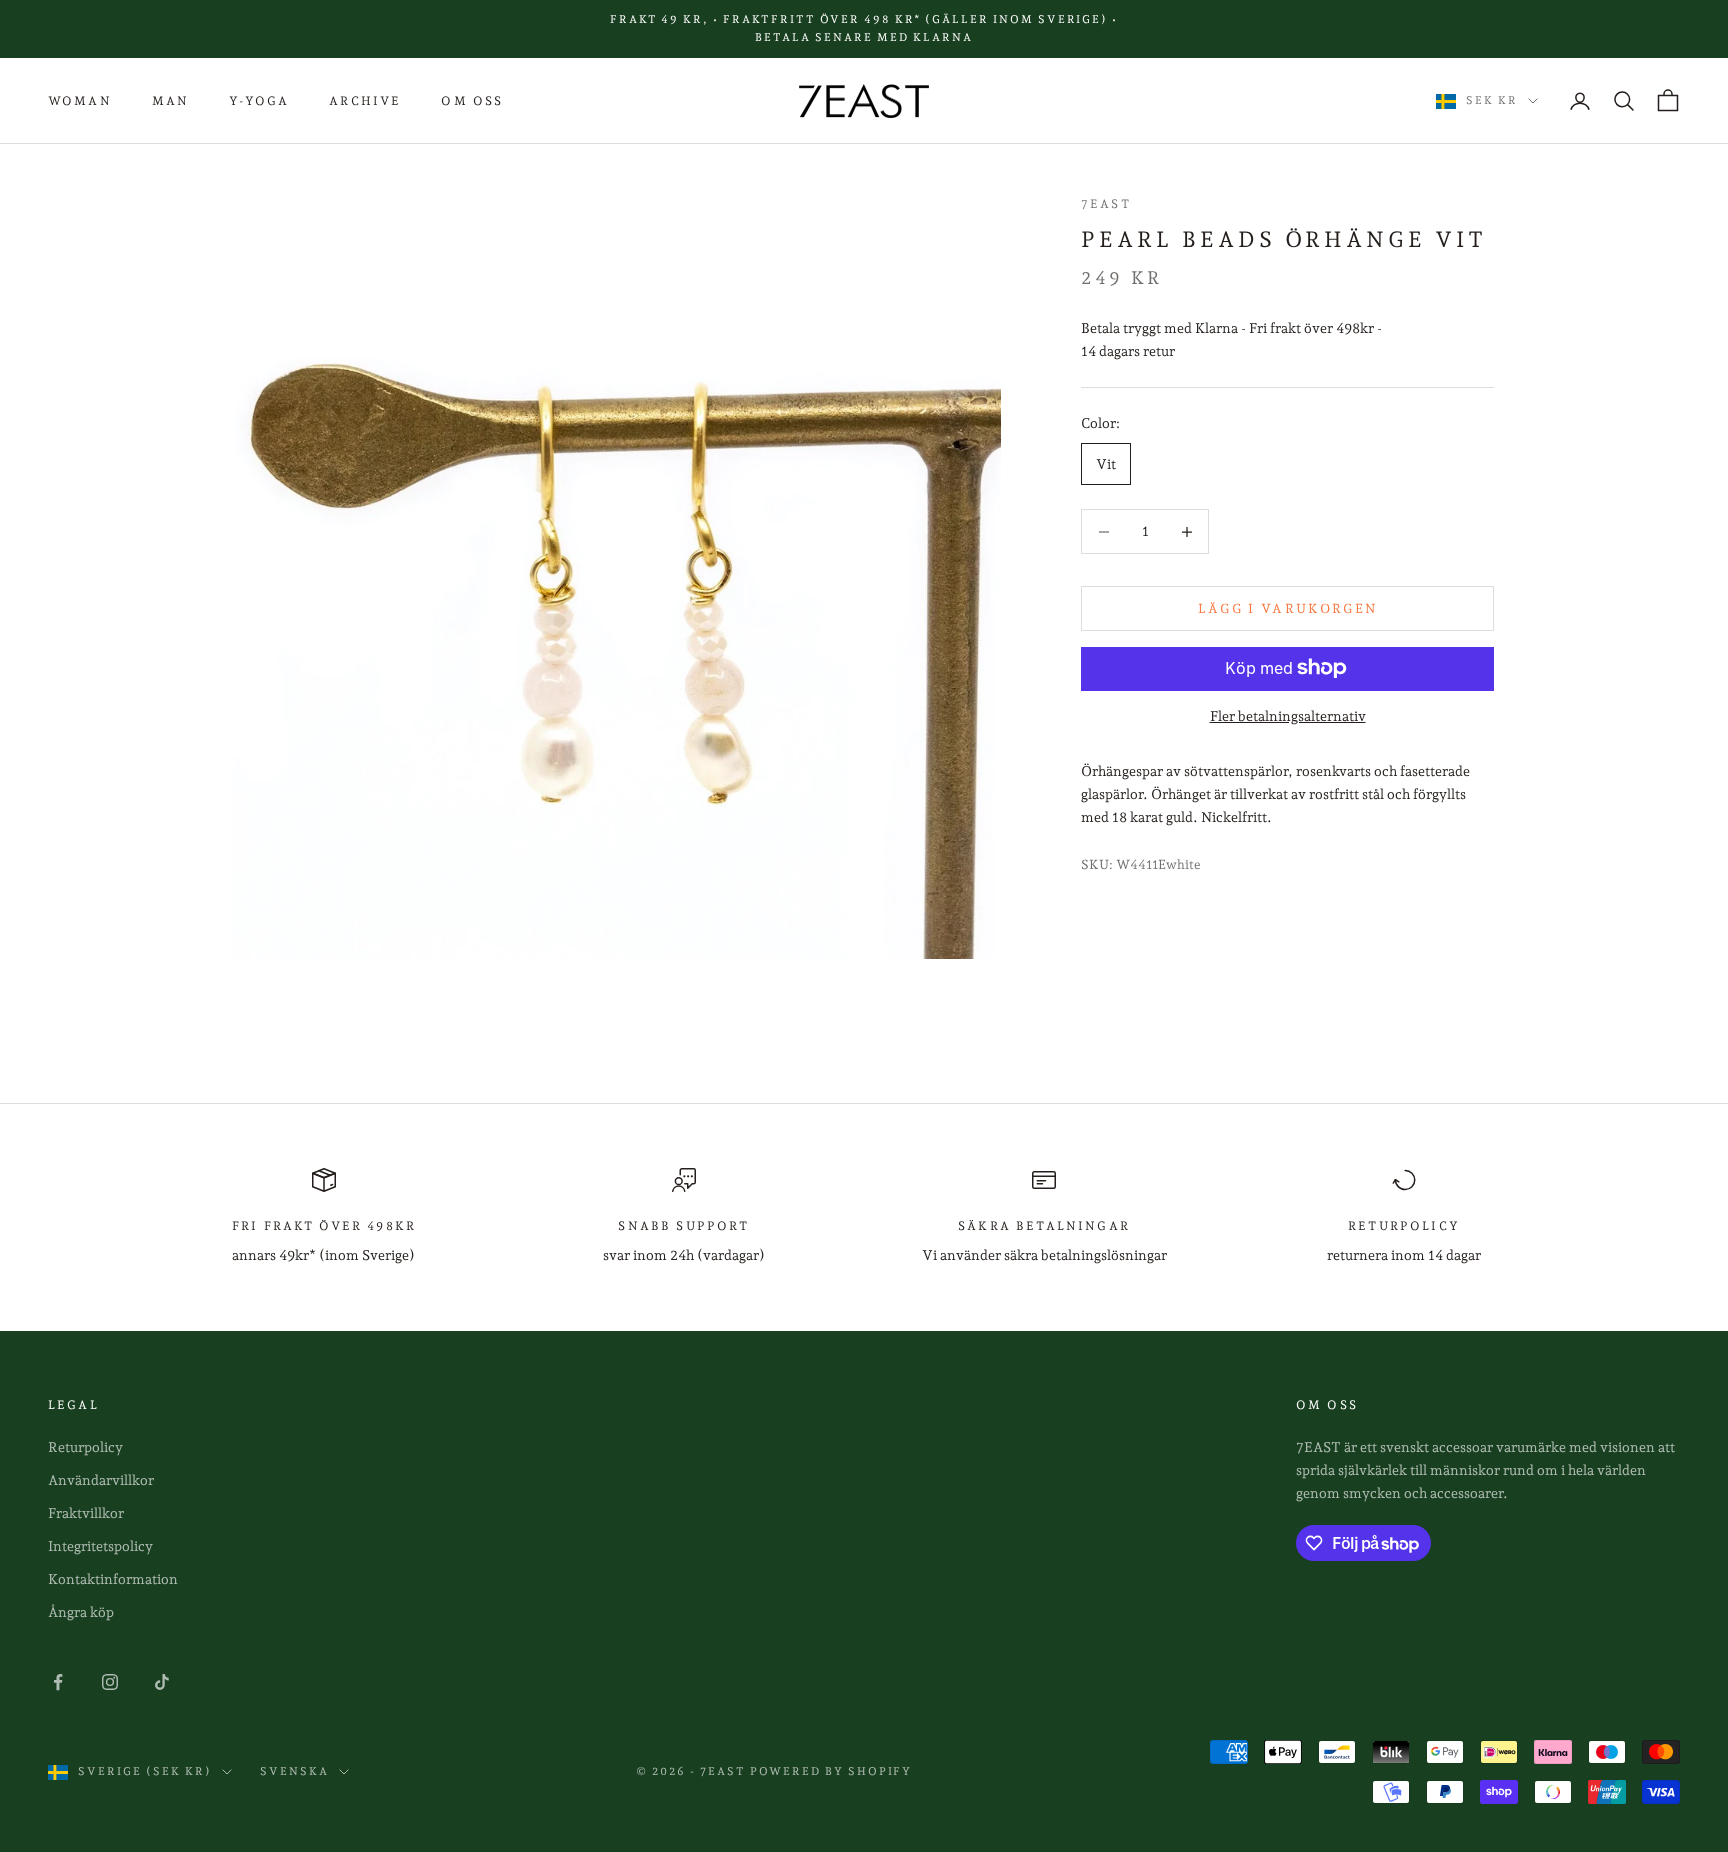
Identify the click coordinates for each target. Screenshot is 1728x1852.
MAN (170, 101)
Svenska (294, 1771)
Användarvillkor (101, 1480)
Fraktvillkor (86, 1513)
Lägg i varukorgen (1288, 608)
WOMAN (80, 101)
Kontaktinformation (113, 1579)
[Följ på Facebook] (58, 1682)
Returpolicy (85, 1447)
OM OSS (472, 101)
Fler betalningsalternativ (1288, 715)
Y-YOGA (259, 101)
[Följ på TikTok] (162, 1682)
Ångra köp (81, 1612)
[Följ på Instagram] (110, 1682)
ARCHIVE (365, 101)
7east (1106, 204)
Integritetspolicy (100, 1546)
